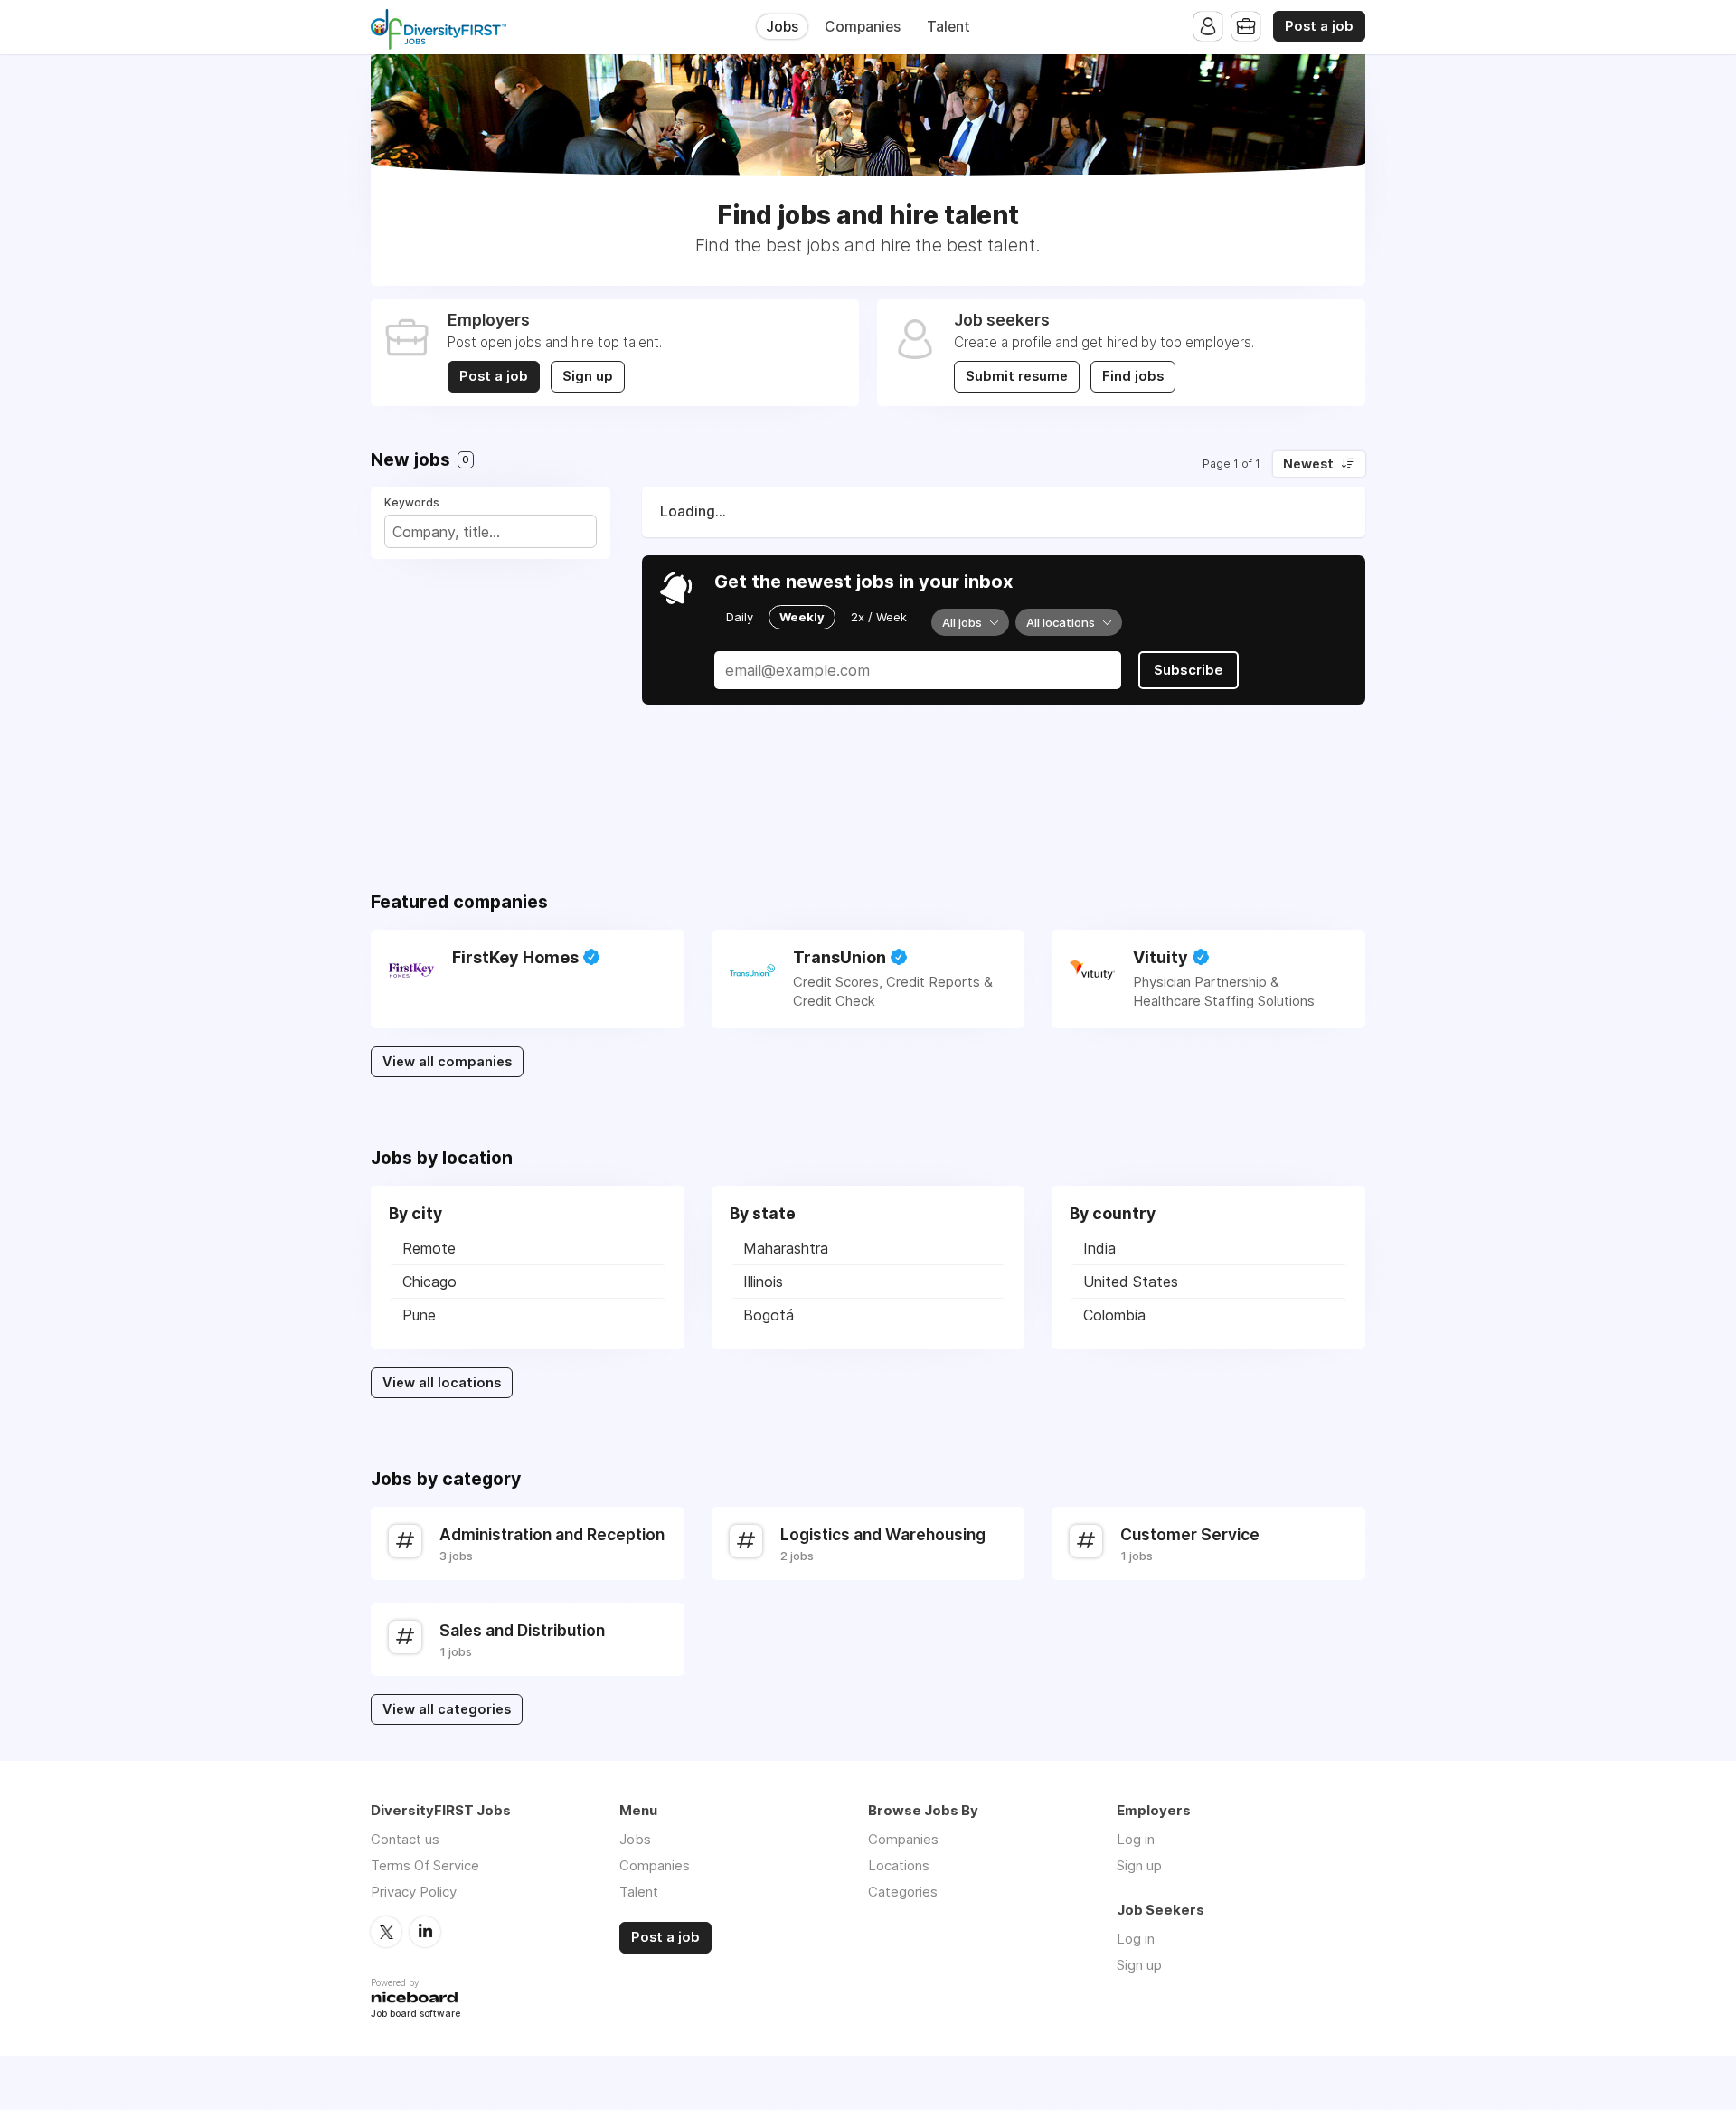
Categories (903, 1892)
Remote (429, 1248)
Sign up (588, 376)
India (1099, 1248)
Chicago (429, 1282)
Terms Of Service (425, 1865)
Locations (899, 1865)
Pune (419, 1315)
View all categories (447, 1709)
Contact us (405, 1839)
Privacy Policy (414, 1892)
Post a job (1319, 26)
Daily (740, 617)
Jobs (782, 27)
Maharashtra (786, 1248)
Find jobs (1133, 376)
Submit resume (1017, 376)
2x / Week (879, 617)
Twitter (386, 1932)
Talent (948, 27)
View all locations (442, 1383)
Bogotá (769, 1315)
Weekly (802, 617)
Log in (1136, 1839)
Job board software (415, 2015)
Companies (863, 27)
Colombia (1114, 1315)
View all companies (447, 1062)
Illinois (763, 1282)
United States (1131, 1282)
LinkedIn (425, 1932)
